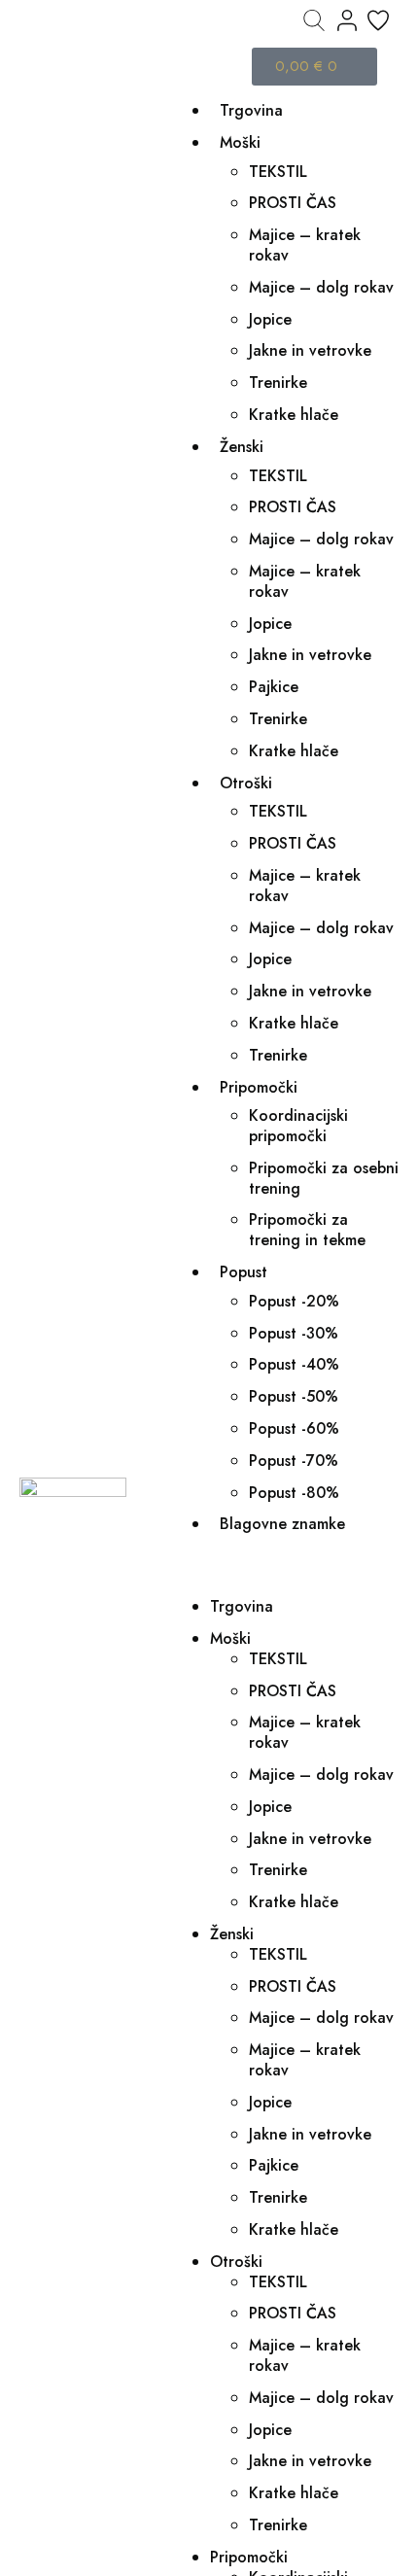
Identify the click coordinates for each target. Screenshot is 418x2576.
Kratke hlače (294, 415)
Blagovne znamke (282, 1524)
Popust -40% (294, 1364)
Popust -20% (294, 1301)
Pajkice (274, 687)
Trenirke (278, 383)
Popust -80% (294, 1493)
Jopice (270, 319)
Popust (244, 1272)
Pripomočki (259, 1087)
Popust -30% (294, 1333)
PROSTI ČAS (293, 203)
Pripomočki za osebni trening (324, 1178)
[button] (285, 1566)
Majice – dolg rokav (321, 287)
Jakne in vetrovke (310, 350)
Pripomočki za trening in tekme (307, 1230)
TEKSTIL (278, 172)
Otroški (246, 783)
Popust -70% (294, 1461)
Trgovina (251, 110)
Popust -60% (294, 1428)
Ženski (242, 447)
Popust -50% (294, 1396)
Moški (240, 142)
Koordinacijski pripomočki (298, 1126)
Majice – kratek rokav (305, 245)
